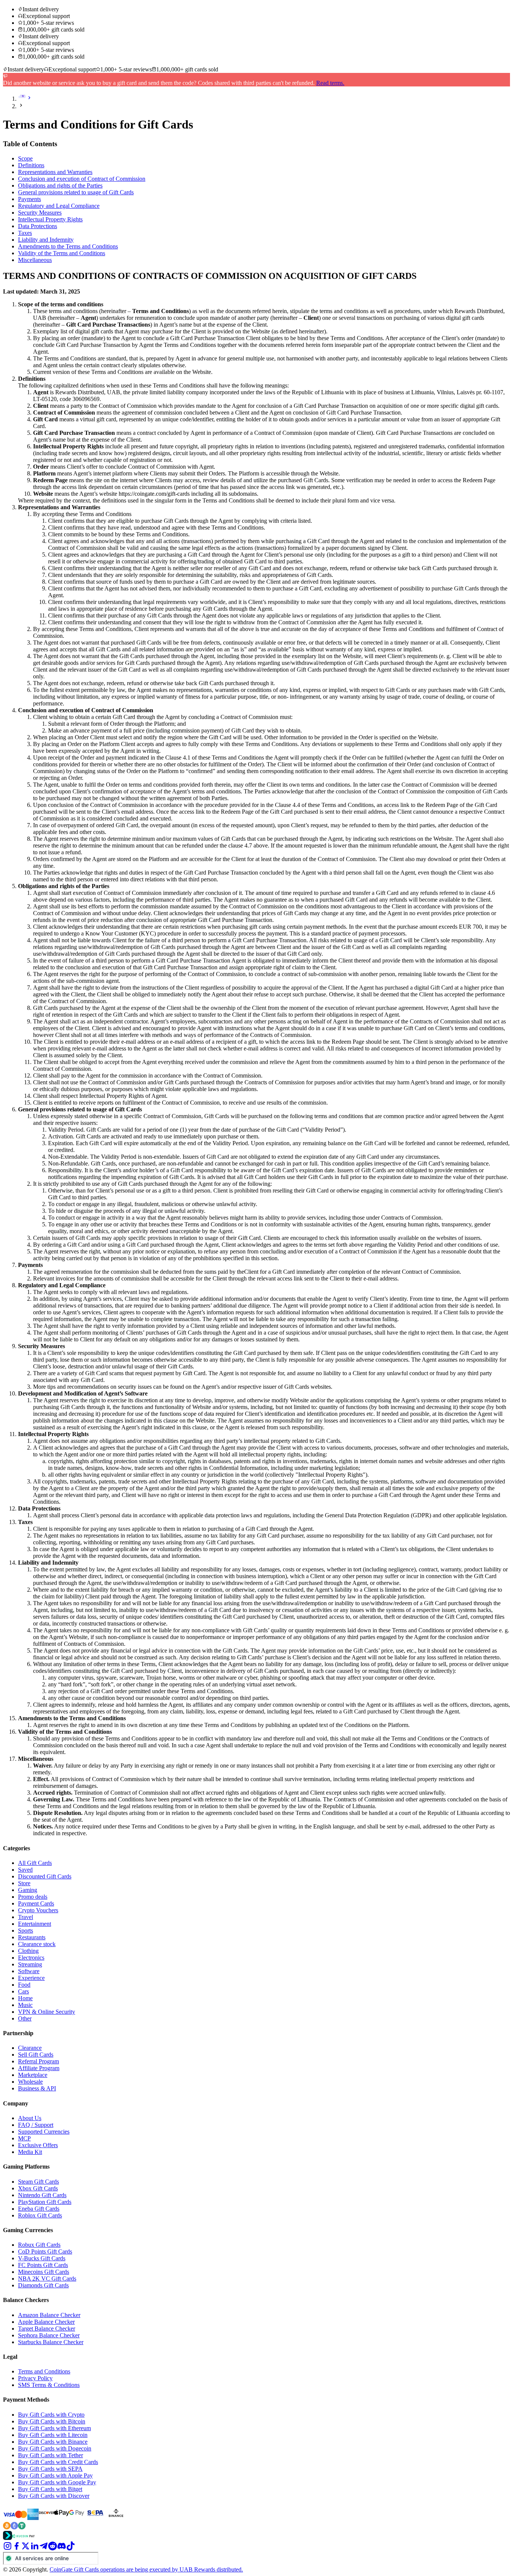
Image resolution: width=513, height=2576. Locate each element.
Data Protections (38, 226)
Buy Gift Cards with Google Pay (57, 2482)
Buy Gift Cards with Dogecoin (55, 2448)
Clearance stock (37, 1944)
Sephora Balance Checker (49, 2335)
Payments (29, 199)
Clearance (30, 2048)
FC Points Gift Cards (43, 2265)
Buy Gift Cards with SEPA (50, 2469)
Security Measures (40, 213)
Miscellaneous (35, 260)
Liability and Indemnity (46, 240)
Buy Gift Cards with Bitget (50, 2489)
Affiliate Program (39, 2068)
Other (25, 2018)
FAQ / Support (36, 2125)
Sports (26, 1930)
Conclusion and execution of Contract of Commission (82, 179)
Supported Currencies (44, 2132)
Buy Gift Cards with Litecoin (53, 2435)
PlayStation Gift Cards (45, 2202)
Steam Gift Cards (38, 2182)
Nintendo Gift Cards (42, 2195)
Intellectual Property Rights (50, 219)
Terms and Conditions (44, 2371)
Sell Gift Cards (36, 2055)
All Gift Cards (35, 1863)
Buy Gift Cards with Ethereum (54, 2428)
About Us (30, 2118)
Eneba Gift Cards (39, 2209)
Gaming (28, 1890)
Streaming (30, 1964)
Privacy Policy (35, 2378)
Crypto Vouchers (38, 1910)
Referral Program (38, 2061)
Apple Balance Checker (46, 2322)
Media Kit (30, 2152)
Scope (25, 158)
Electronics (31, 1958)
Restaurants (32, 1937)
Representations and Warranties (55, 172)
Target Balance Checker (47, 2329)
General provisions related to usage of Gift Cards (76, 192)
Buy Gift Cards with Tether (51, 2455)
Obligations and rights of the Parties (60, 185)
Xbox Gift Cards (38, 2188)
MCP (24, 2138)
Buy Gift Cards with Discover (54, 2496)
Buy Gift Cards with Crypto (51, 2415)
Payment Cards (36, 1903)
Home (25, 1998)
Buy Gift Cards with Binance (53, 2442)
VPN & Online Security (47, 2012)
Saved (25, 1870)
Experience (31, 1978)
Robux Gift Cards (39, 2245)
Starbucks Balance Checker (51, 2342)
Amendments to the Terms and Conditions (68, 246)
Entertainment (35, 1924)
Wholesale (30, 2082)
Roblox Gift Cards (40, 2215)
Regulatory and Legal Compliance (59, 206)
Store (24, 1883)
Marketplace (33, 2075)
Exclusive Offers (38, 2145)
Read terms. (330, 83)
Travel (26, 1917)
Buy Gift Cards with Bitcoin (52, 2421)
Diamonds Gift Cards (43, 2285)
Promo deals (33, 1897)
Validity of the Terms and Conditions (62, 253)
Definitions (31, 165)
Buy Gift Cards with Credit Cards (58, 2462)
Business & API (37, 2088)
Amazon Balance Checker (49, 2315)
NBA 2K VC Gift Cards (47, 2279)
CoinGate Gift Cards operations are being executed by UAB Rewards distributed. (146, 2569)
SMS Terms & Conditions (49, 2385)
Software (29, 1971)
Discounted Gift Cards (45, 1876)
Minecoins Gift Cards (44, 2272)
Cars (23, 1991)
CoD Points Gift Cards (45, 2251)
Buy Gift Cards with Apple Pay (55, 2475)
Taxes (25, 233)
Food (24, 1985)
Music (25, 2005)
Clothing (28, 1951)
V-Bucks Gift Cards (42, 2258)
